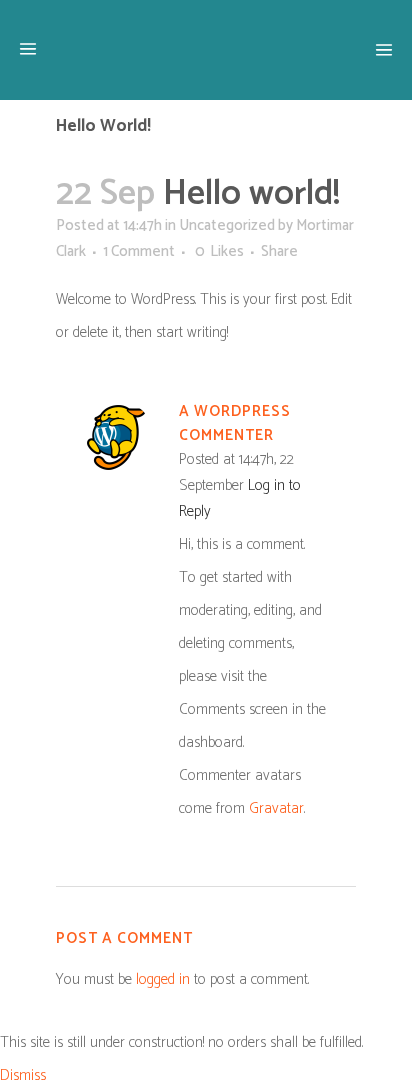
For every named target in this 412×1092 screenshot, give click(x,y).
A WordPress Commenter (235, 423)
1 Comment (139, 251)
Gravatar (276, 808)
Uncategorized (227, 225)
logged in (163, 979)
